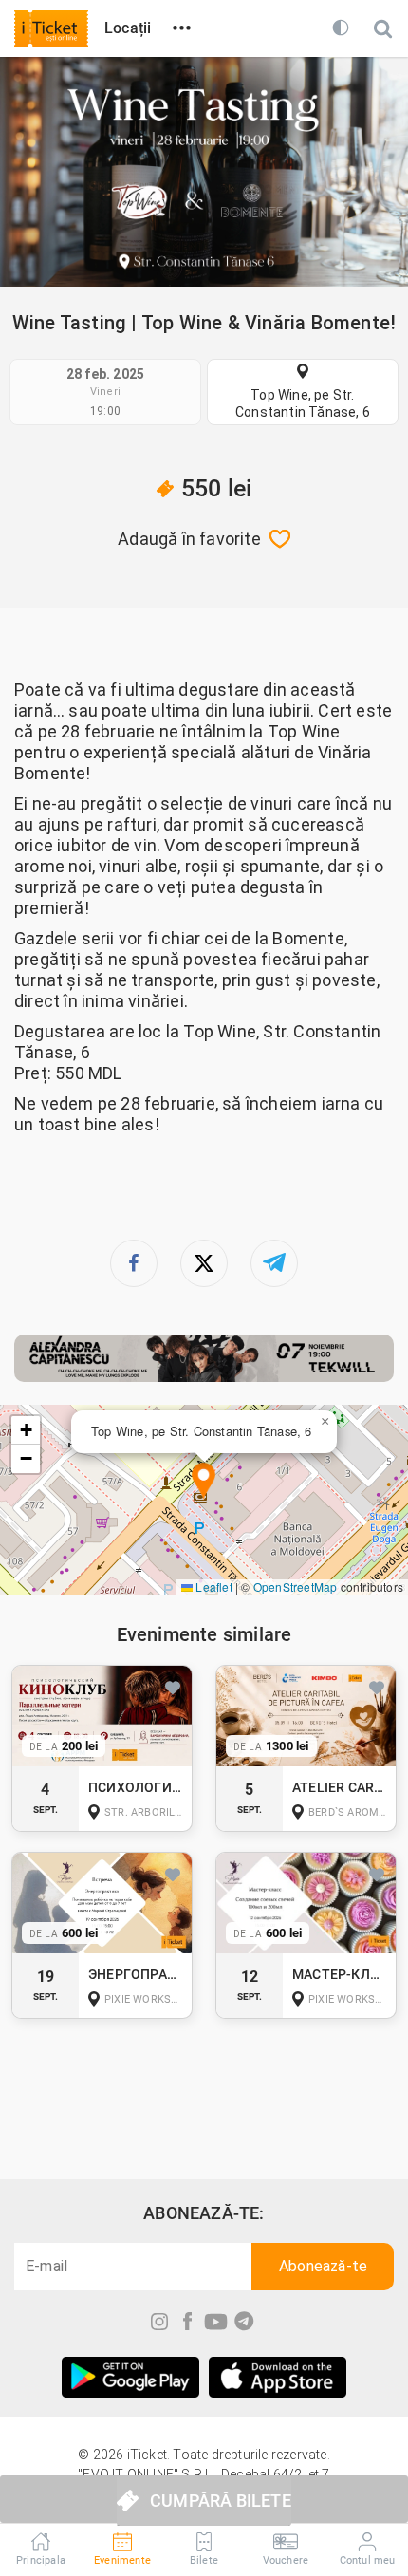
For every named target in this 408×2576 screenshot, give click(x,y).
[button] (204, 1482)
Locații (128, 28)
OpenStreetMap (296, 1587)
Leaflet (213, 1587)
